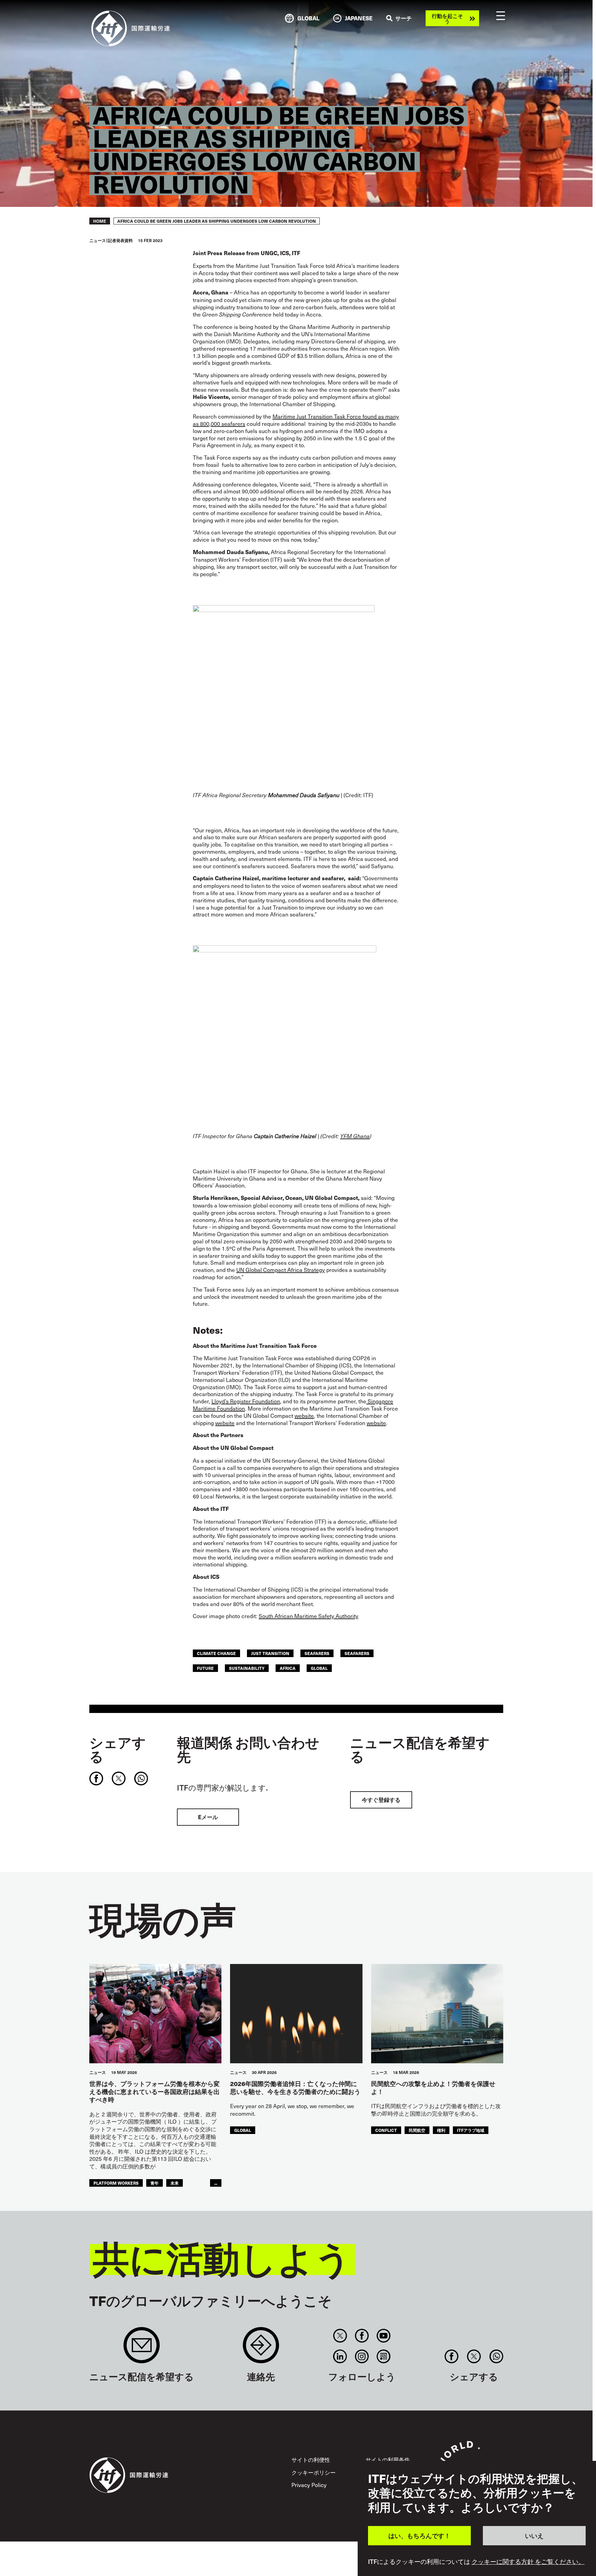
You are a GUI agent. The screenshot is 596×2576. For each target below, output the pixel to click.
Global (319, 1668)
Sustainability (247, 1668)
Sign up (142, 2349)
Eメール (208, 1817)
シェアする (118, 1749)
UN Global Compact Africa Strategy (281, 1270)
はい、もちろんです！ (419, 2535)
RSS (384, 2356)
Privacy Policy (309, 2485)
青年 (155, 2183)
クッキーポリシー (314, 2472)
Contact (261, 2349)
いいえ (534, 2535)
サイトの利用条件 (388, 2459)
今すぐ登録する (381, 1800)
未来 (175, 2183)
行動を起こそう (447, 18)
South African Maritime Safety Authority (309, 1616)
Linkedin (340, 2356)
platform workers (116, 2183)
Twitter (340, 2336)
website (304, 1415)
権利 (441, 2130)
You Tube (384, 2336)
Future (205, 1668)
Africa (288, 1668)
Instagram (362, 2356)
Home (100, 221)
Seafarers (357, 1653)
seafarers (317, 1653)
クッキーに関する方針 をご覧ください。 (528, 2562)
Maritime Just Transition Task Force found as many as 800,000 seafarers (296, 420)
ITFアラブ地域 (471, 2130)
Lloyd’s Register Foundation (246, 1401)
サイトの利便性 (311, 2459)
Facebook (362, 2336)
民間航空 (417, 2130)
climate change (216, 1653)
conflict (386, 2130)
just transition (270, 1653)
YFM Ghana (355, 1136)
